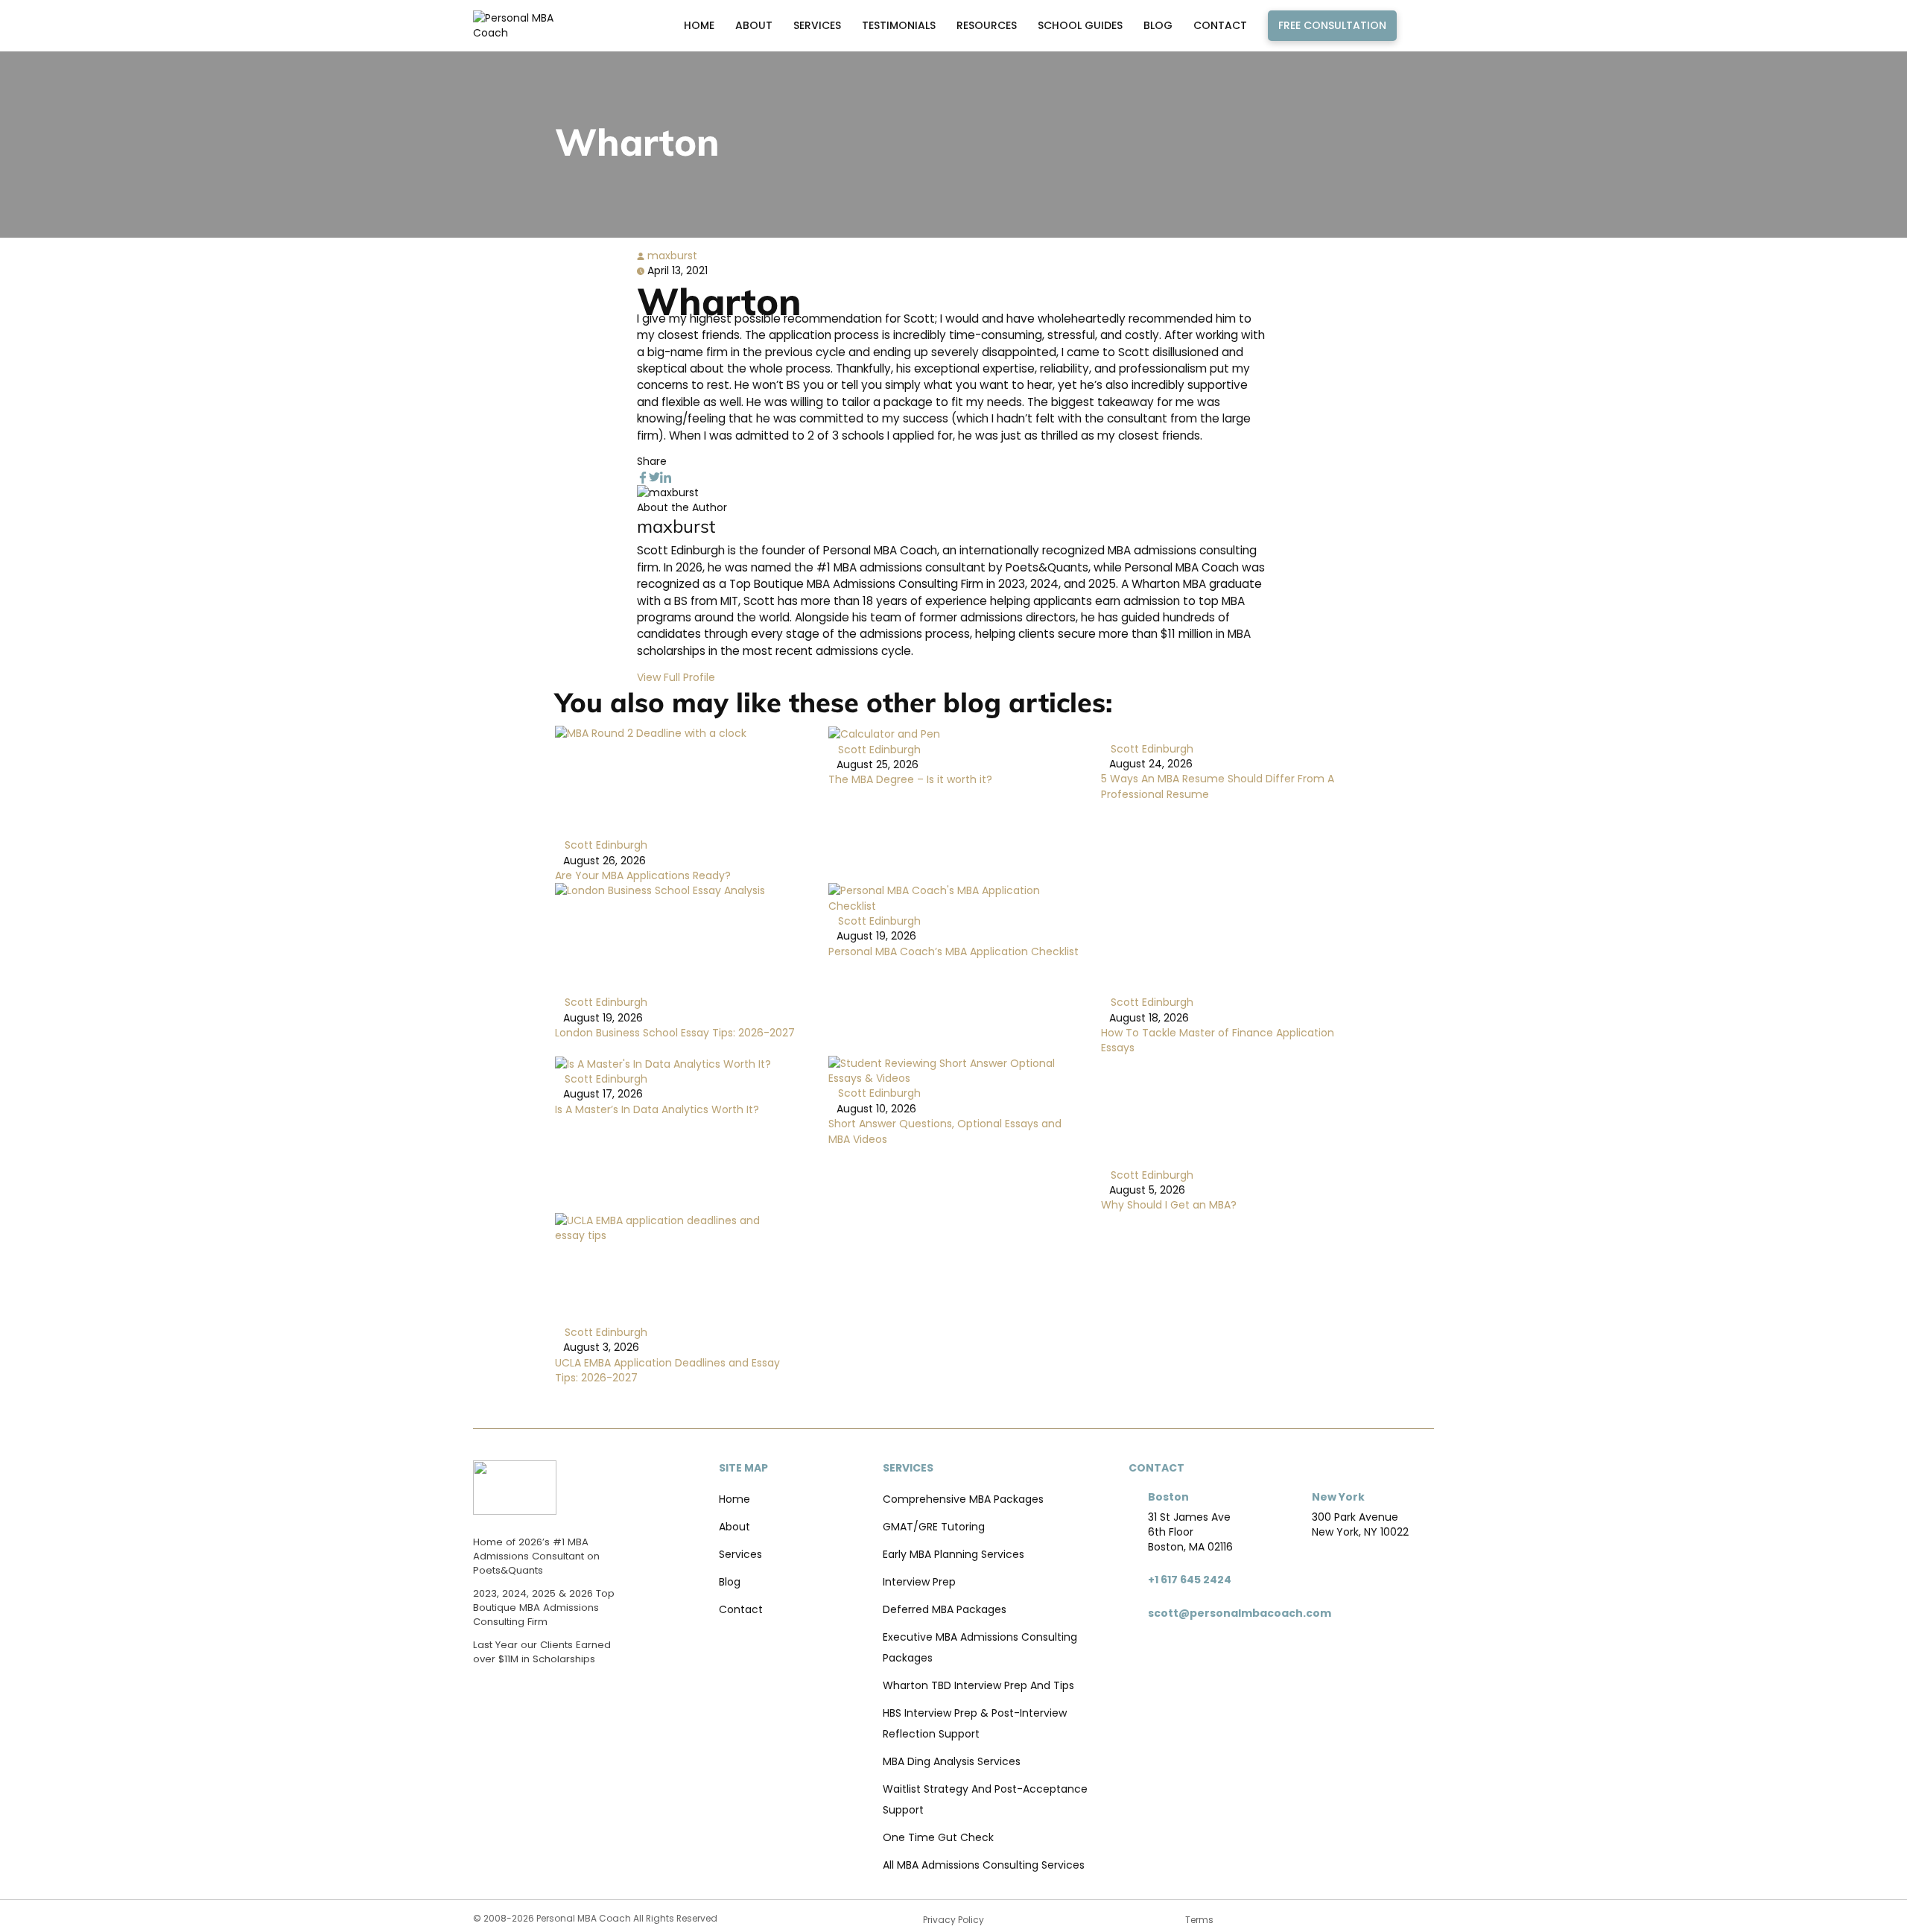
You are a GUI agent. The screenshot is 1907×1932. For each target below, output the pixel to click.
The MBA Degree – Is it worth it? (910, 779)
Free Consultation (1332, 25)
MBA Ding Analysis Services (952, 1761)
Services (817, 25)
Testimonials (899, 25)
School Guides (1080, 25)
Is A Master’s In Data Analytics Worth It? (657, 1109)
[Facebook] (643, 477)
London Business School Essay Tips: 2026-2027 (675, 1033)
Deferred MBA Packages (945, 1609)
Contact (1220, 25)
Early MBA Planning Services (953, 1554)
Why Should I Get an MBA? (1169, 1205)
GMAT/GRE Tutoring (934, 1527)
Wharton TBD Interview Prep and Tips (978, 1685)
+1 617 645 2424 (1190, 1580)
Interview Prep (919, 1582)
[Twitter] (654, 477)
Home (699, 25)
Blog (1158, 25)
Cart (1419, 25)
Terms (1199, 1920)
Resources (987, 25)
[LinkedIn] (666, 477)
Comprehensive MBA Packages (963, 1499)
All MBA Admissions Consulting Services (984, 1865)
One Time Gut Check (938, 1837)
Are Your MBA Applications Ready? (643, 875)
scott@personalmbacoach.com (1240, 1613)
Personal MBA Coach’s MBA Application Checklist (953, 951)
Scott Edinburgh (605, 845)
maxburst (671, 256)
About (754, 25)
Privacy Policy (953, 1920)
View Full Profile (676, 677)
